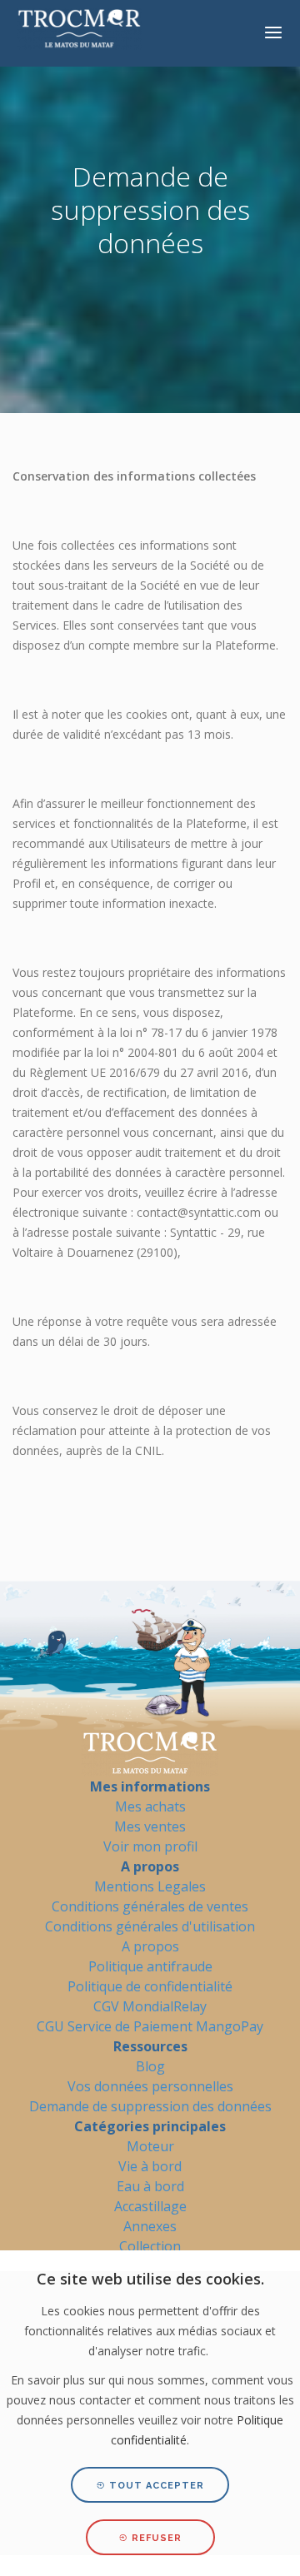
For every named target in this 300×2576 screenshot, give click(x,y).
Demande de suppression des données (150, 2106)
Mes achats (150, 1806)
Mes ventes (150, 1826)
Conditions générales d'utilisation (150, 1926)
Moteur (150, 2146)
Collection (150, 2246)
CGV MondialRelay (150, 2006)
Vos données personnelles (150, 2086)
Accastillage (150, 2206)
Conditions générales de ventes (150, 1906)
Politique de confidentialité (150, 1986)
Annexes (150, 2226)
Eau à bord (150, 2186)
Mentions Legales (150, 1886)
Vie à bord (150, 2166)
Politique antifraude (150, 1966)
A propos (150, 1946)
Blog (150, 2066)
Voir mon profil (150, 1846)
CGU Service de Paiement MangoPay (150, 2026)
